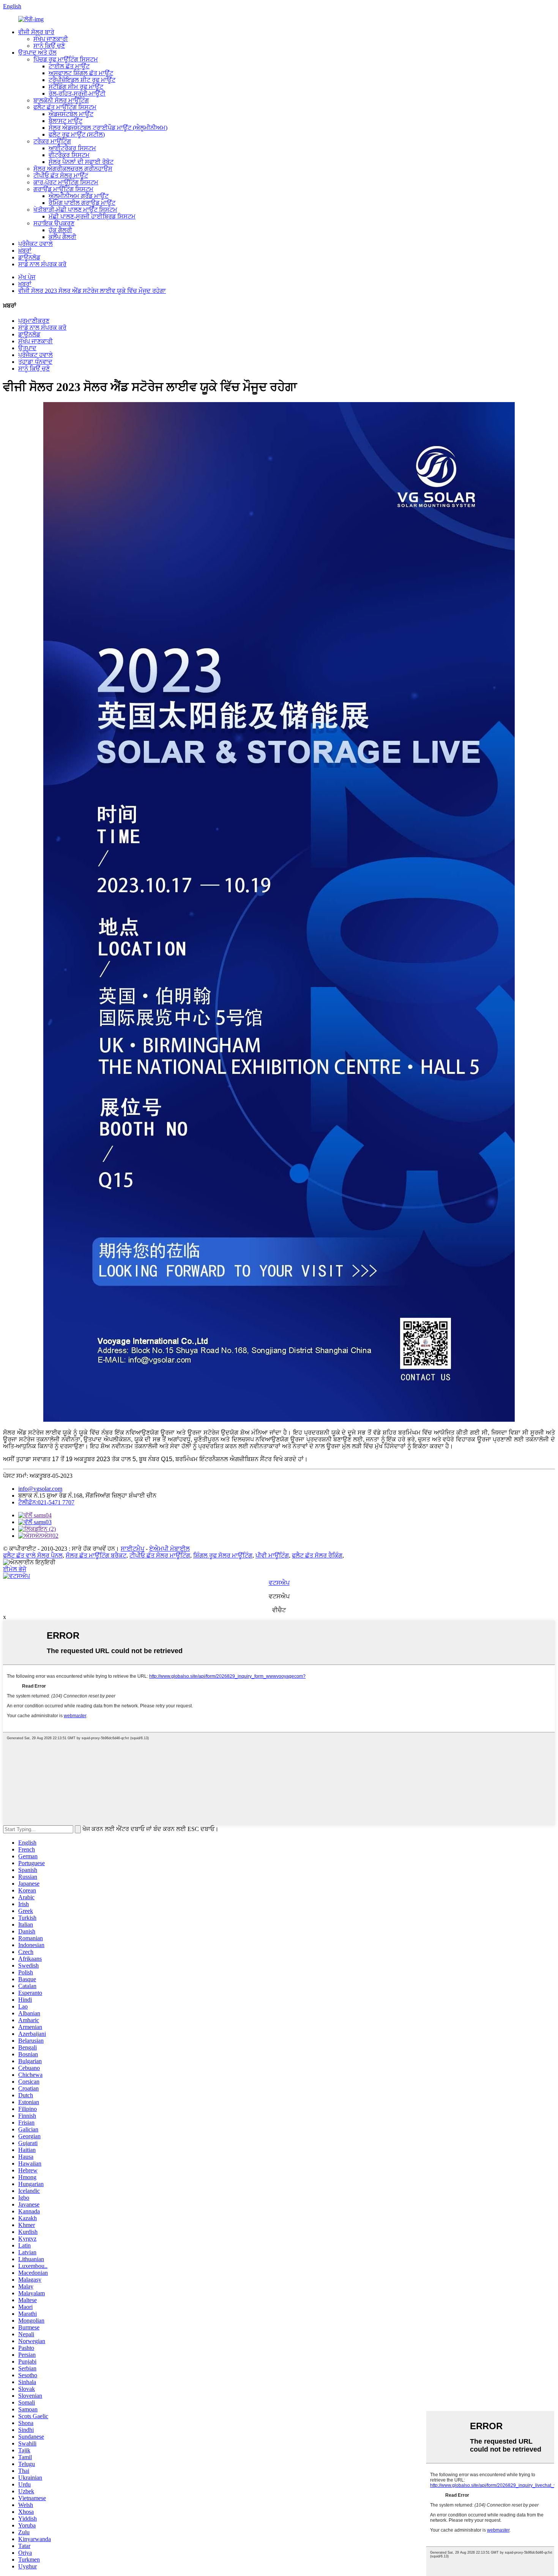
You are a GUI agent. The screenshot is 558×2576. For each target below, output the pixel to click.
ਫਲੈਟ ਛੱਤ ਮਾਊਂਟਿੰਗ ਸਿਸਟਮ (65, 107)
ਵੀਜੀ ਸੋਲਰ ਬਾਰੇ (36, 32)
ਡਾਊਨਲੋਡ (29, 257)
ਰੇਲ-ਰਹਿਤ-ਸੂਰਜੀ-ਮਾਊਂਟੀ (77, 94)
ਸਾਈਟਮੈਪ (132, 1549)
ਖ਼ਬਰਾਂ (25, 251)
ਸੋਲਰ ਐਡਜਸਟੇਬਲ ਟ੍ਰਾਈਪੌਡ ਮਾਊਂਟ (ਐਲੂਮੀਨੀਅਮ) (108, 128)
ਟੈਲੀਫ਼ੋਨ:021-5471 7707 (46, 1502)
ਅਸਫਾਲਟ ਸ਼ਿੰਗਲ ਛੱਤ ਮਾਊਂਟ (81, 73)
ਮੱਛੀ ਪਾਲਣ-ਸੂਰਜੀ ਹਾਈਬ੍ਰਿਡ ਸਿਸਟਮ (92, 216)
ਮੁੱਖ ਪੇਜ (27, 277)
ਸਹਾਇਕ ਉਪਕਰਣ (54, 223)
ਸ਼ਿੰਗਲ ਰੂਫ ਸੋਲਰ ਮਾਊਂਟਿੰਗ (223, 1555)
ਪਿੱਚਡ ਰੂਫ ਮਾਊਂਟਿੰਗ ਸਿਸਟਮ (66, 59)
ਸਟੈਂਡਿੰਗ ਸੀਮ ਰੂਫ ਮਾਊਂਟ (76, 87)
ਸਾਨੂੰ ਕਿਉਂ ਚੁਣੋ (49, 46)
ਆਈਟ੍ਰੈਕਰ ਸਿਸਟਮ (72, 148)
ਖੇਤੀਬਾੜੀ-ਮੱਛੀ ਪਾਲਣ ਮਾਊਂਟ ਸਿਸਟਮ (75, 210)
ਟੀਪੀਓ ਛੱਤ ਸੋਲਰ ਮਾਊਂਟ (61, 175)
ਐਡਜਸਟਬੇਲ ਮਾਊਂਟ (71, 114)
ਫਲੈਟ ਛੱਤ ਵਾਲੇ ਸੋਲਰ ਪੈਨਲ (33, 1555)
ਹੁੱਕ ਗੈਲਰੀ (60, 230)
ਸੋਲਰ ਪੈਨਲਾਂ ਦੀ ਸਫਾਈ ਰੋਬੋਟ (81, 162)
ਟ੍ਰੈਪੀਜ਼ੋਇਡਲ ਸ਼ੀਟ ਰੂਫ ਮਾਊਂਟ (82, 80)
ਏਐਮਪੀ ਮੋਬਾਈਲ (169, 1549)
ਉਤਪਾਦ (27, 348)
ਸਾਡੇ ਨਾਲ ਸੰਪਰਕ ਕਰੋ (42, 264)
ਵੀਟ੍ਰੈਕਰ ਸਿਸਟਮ (69, 155)
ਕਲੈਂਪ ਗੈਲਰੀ (62, 237)
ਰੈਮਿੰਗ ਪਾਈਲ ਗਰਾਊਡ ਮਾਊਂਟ (82, 203)
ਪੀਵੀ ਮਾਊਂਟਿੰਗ (272, 1555)
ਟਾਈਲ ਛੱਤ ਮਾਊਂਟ (69, 66)
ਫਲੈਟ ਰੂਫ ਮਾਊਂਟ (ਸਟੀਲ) (77, 134)
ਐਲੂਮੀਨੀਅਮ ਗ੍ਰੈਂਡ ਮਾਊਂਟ (79, 196)
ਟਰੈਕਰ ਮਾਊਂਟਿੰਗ (52, 141)
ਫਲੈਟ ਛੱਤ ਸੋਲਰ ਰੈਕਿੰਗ (317, 1555)
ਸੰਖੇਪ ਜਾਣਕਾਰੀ (51, 39)
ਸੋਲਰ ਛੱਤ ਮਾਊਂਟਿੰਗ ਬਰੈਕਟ (96, 1555)
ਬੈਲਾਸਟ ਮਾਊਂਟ (65, 121)
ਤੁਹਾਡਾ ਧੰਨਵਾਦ (35, 362)
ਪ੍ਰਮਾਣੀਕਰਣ (34, 321)
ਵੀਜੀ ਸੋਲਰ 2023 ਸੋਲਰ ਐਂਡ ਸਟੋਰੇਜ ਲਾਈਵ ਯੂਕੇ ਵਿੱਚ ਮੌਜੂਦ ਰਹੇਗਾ (92, 291)
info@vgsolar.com (40, 1489)
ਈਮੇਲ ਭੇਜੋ (15, 1569)
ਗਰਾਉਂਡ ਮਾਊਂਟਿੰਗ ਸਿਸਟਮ (63, 189)
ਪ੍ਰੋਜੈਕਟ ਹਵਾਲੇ (35, 244)
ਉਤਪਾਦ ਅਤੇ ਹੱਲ (37, 53)
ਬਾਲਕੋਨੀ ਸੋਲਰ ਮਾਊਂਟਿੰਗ (61, 100)
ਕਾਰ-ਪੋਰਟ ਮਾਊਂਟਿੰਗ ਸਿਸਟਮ (66, 182)
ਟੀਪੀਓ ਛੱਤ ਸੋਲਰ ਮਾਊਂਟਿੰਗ (160, 1555)
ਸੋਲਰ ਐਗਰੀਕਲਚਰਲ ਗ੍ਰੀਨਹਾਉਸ (73, 169)
